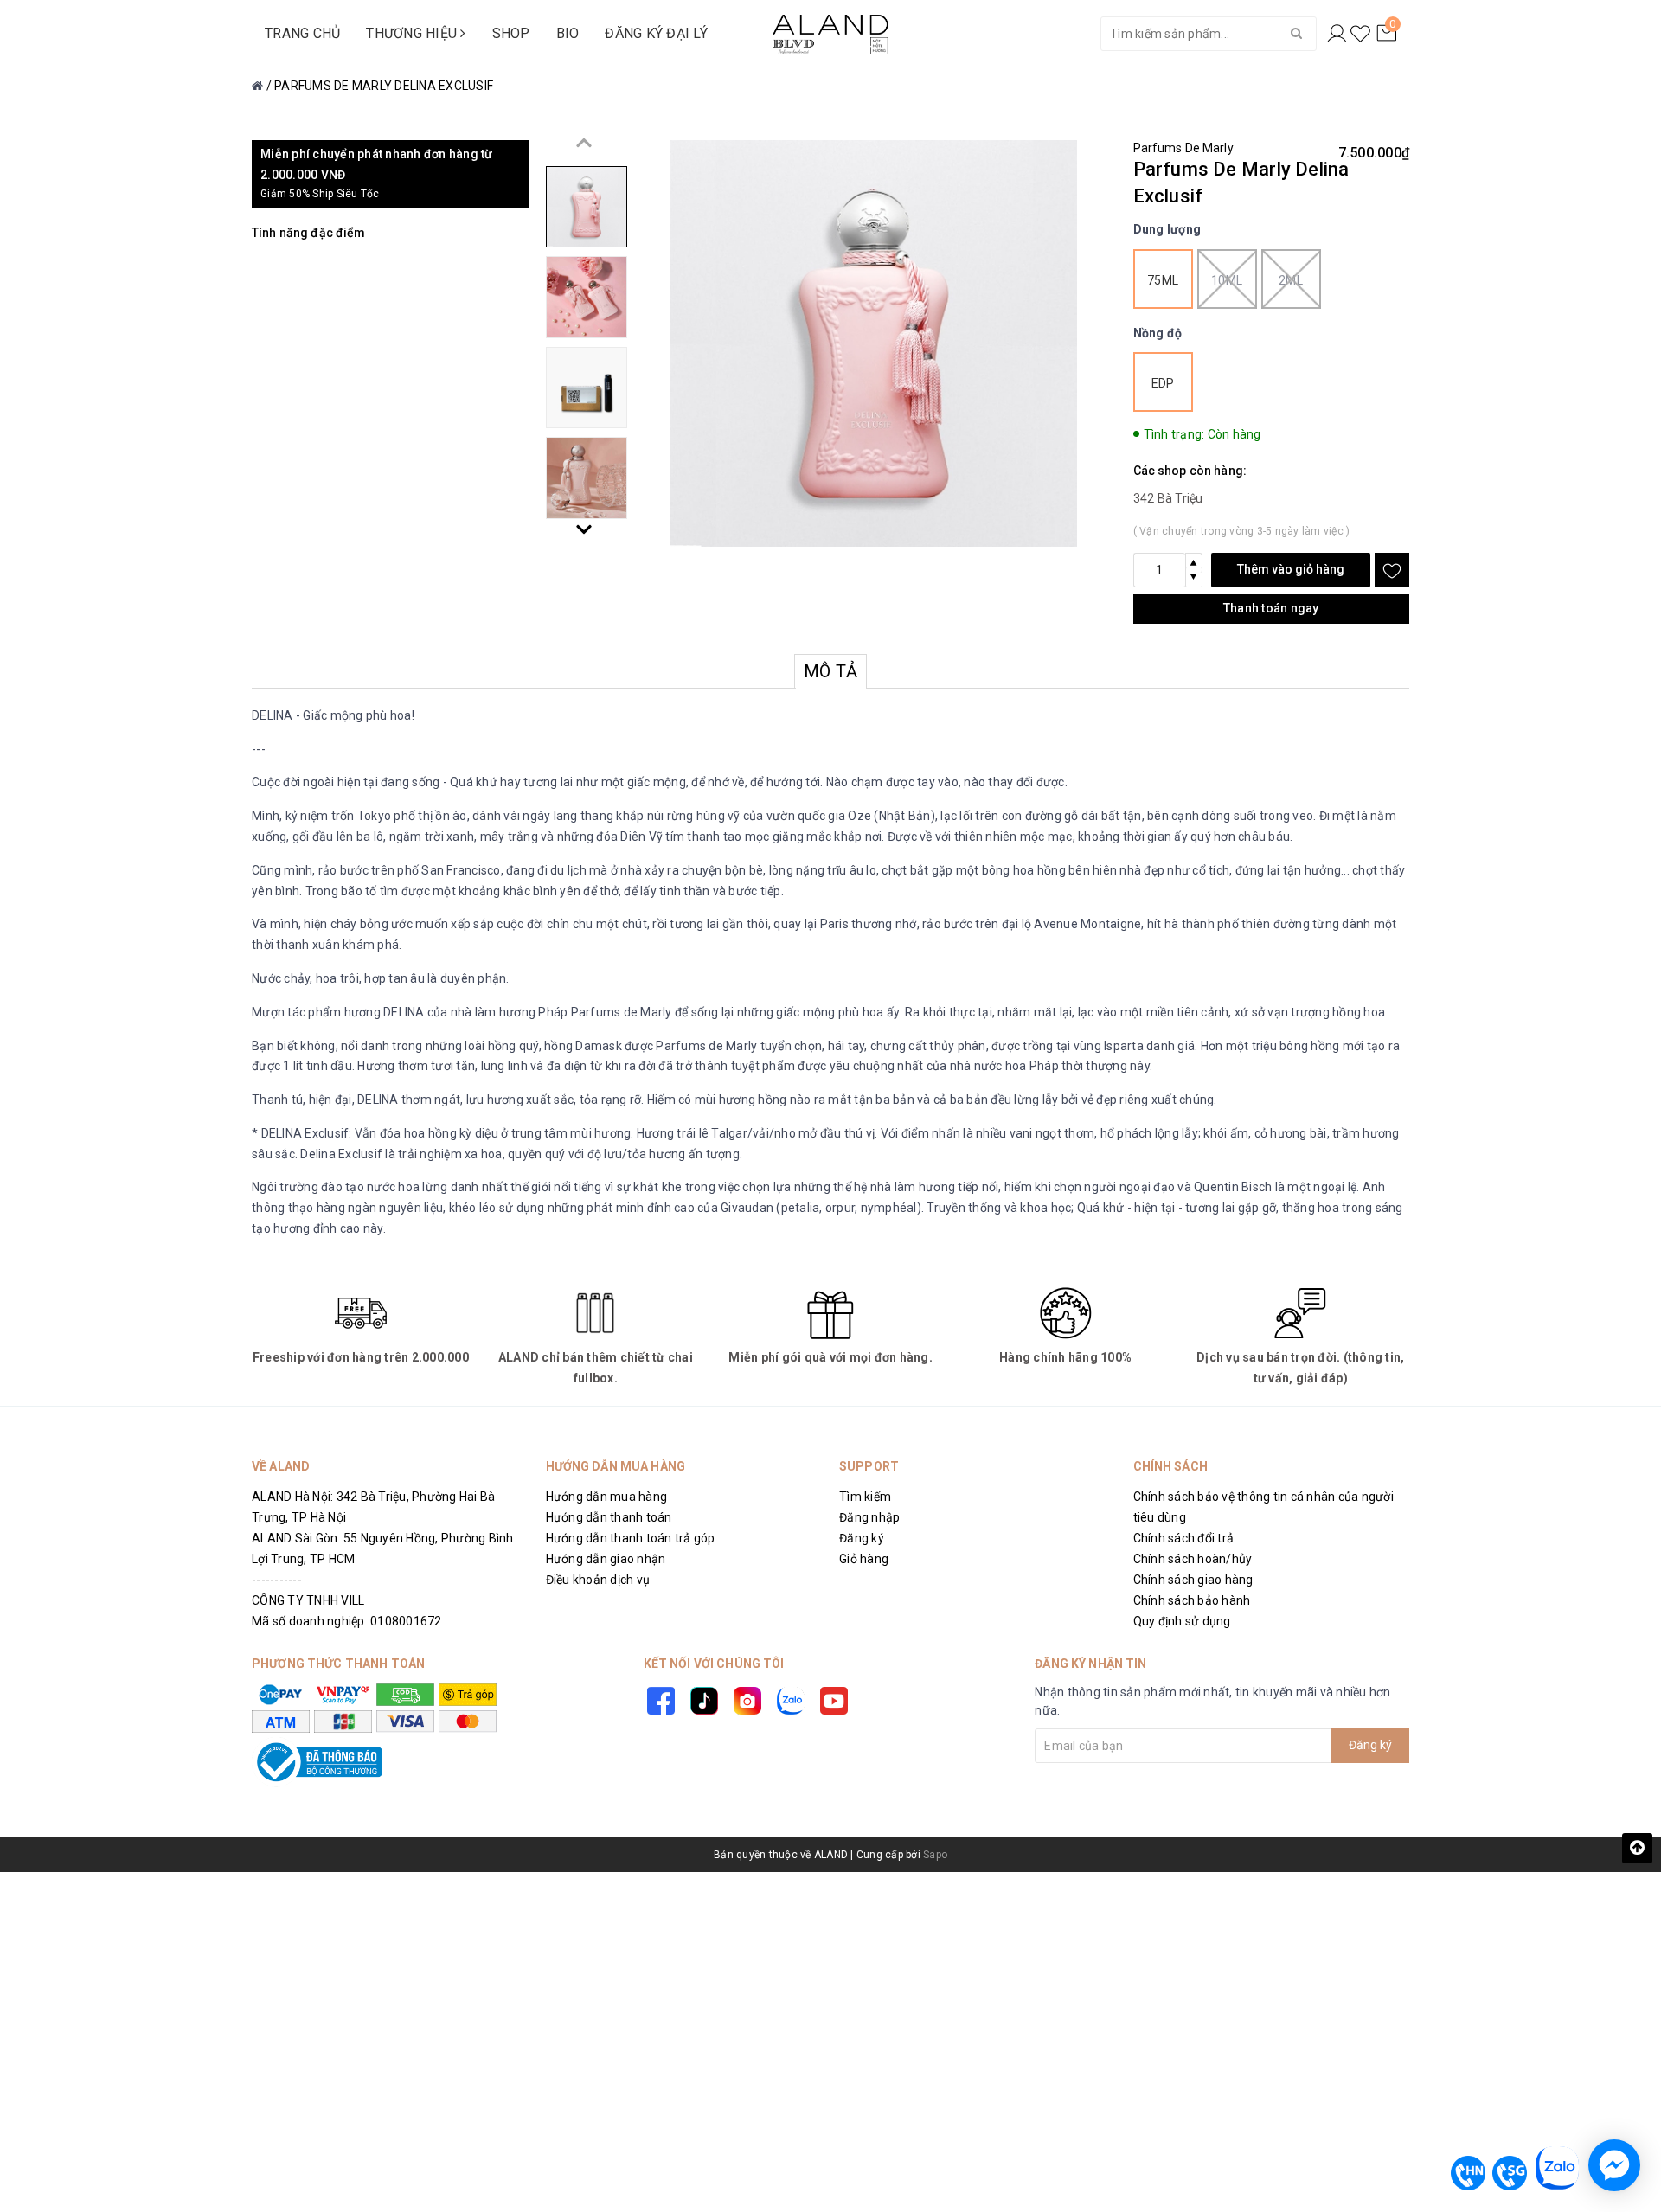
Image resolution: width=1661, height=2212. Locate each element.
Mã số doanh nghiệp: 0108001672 (347, 1621)
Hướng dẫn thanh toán (609, 1517)
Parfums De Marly (1183, 148)
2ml (1291, 280)
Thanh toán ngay (1271, 608)
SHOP (511, 33)
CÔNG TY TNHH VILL (308, 1600)
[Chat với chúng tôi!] (1614, 2165)
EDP (1163, 383)
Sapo (935, 1855)
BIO (568, 33)
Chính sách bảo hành (1192, 1600)
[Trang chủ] (257, 86)
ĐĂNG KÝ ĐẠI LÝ (656, 33)
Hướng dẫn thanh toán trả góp (631, 1538)
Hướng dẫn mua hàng (607, 1497)
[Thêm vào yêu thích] (1392, 570)
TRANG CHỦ (302, 33)
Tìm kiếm (865, 1497)
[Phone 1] (1468, 2173)
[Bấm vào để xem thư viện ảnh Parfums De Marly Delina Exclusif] (874, 343)
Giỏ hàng (864, 1559)
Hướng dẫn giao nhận (606, 1559)
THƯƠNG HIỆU (413, 33)
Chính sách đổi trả (1184, 1538)
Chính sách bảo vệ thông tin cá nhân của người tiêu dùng (1263, 1507)
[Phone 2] (1510, 2173)
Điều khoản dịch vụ (598, 1580)
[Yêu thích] (1360, 34)
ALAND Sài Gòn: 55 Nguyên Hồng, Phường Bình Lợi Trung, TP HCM (383, 1548)
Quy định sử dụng (1182, 1621)
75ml (1163, 280)
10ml (1227, 280)
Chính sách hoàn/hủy (1193, 1559)
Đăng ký (862, 1538)
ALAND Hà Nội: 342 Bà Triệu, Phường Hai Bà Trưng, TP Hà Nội (373, 1507)
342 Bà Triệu (1168, 498)
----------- (277, 1580)
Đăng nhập (869, 1517)
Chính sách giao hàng (1193, 1580)
